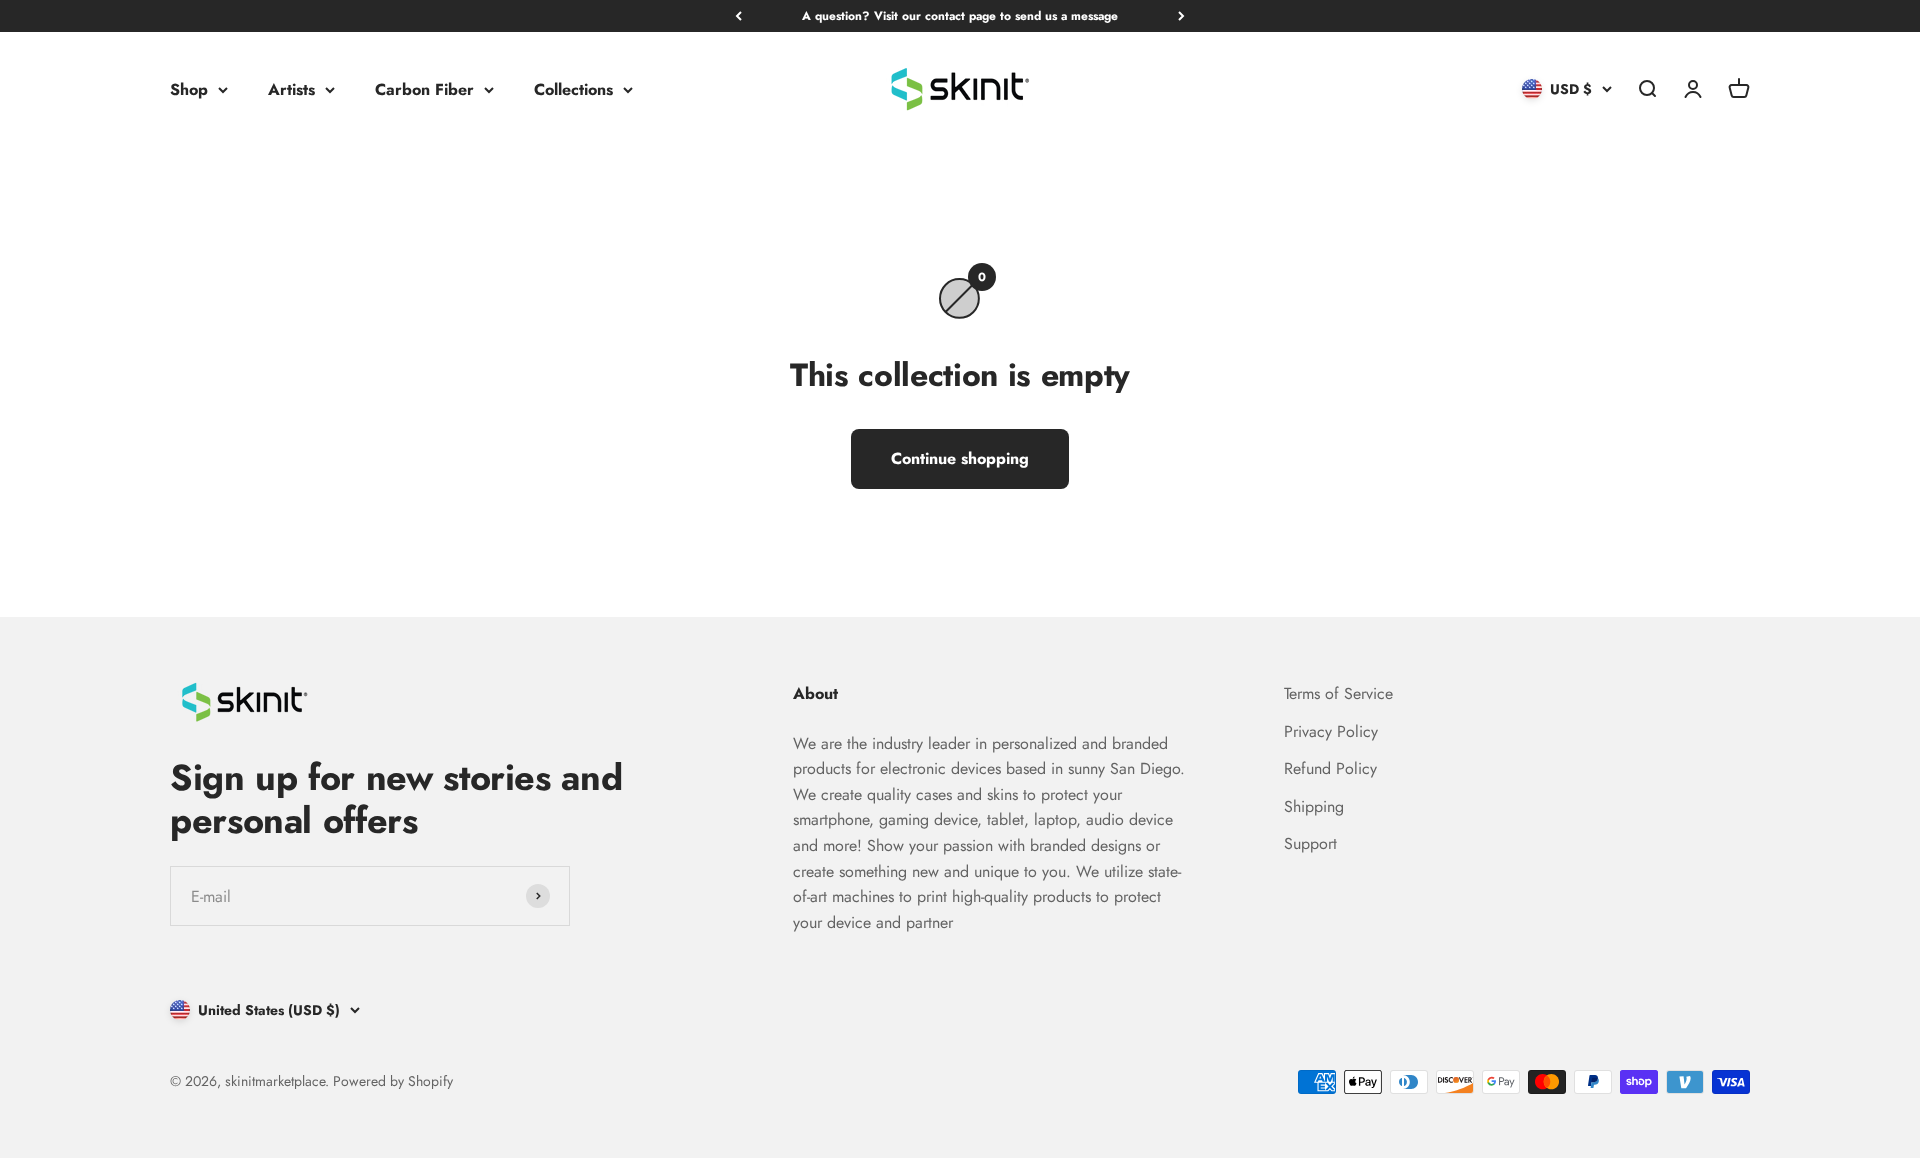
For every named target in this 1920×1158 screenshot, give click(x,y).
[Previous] (738, 16)
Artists (291, 89)
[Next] (1181, 16)
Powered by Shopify (393, 1081)
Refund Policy (1330, 768)
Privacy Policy (1331, 731)
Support (1310, 843)
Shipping (1314, 806)
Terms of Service (1338, 693)
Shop (189, 89)
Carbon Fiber (424, 89)
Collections (573, 89)
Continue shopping (960, 458)
